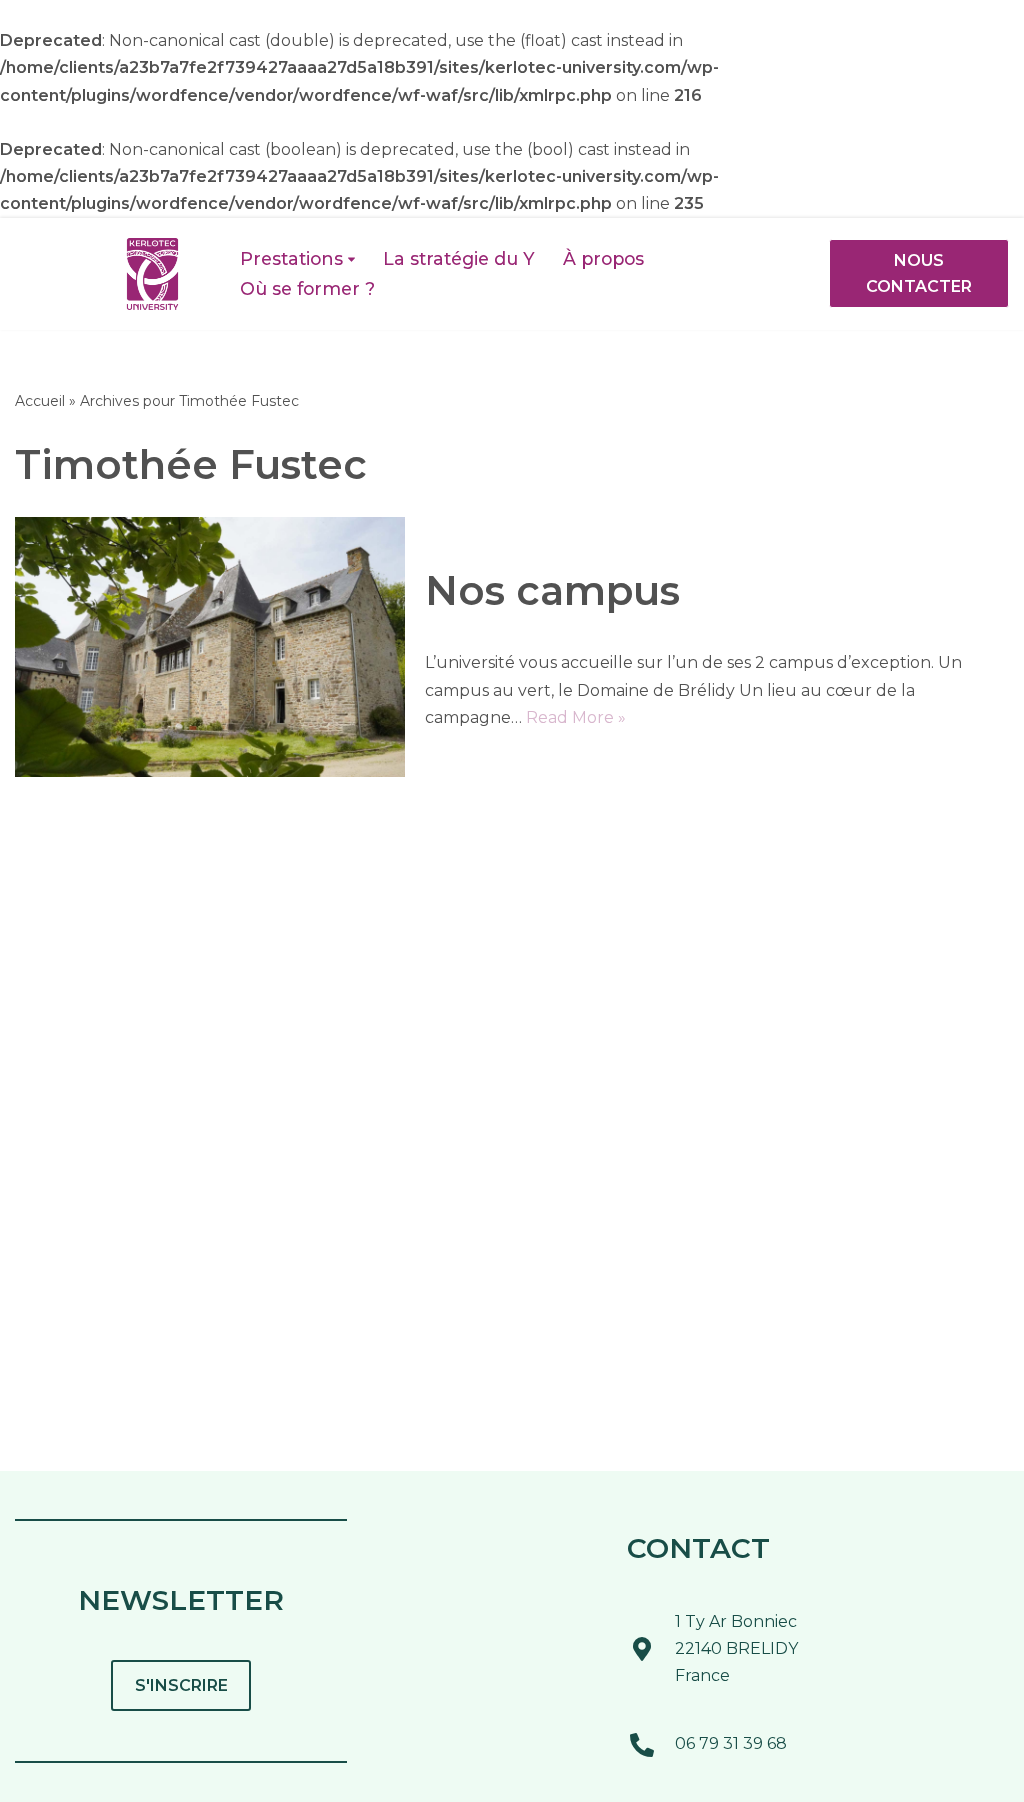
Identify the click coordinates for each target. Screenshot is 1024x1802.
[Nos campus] (210, 647)
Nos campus (552, 590)
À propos (603, 258)
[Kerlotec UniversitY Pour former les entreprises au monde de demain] (152, 274)
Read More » (576, 717)
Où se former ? (307, 288)
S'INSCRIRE (181, 1685)
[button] (351, 259)
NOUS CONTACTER (919, 273)
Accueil (40, 401)
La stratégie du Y (459, 258)
